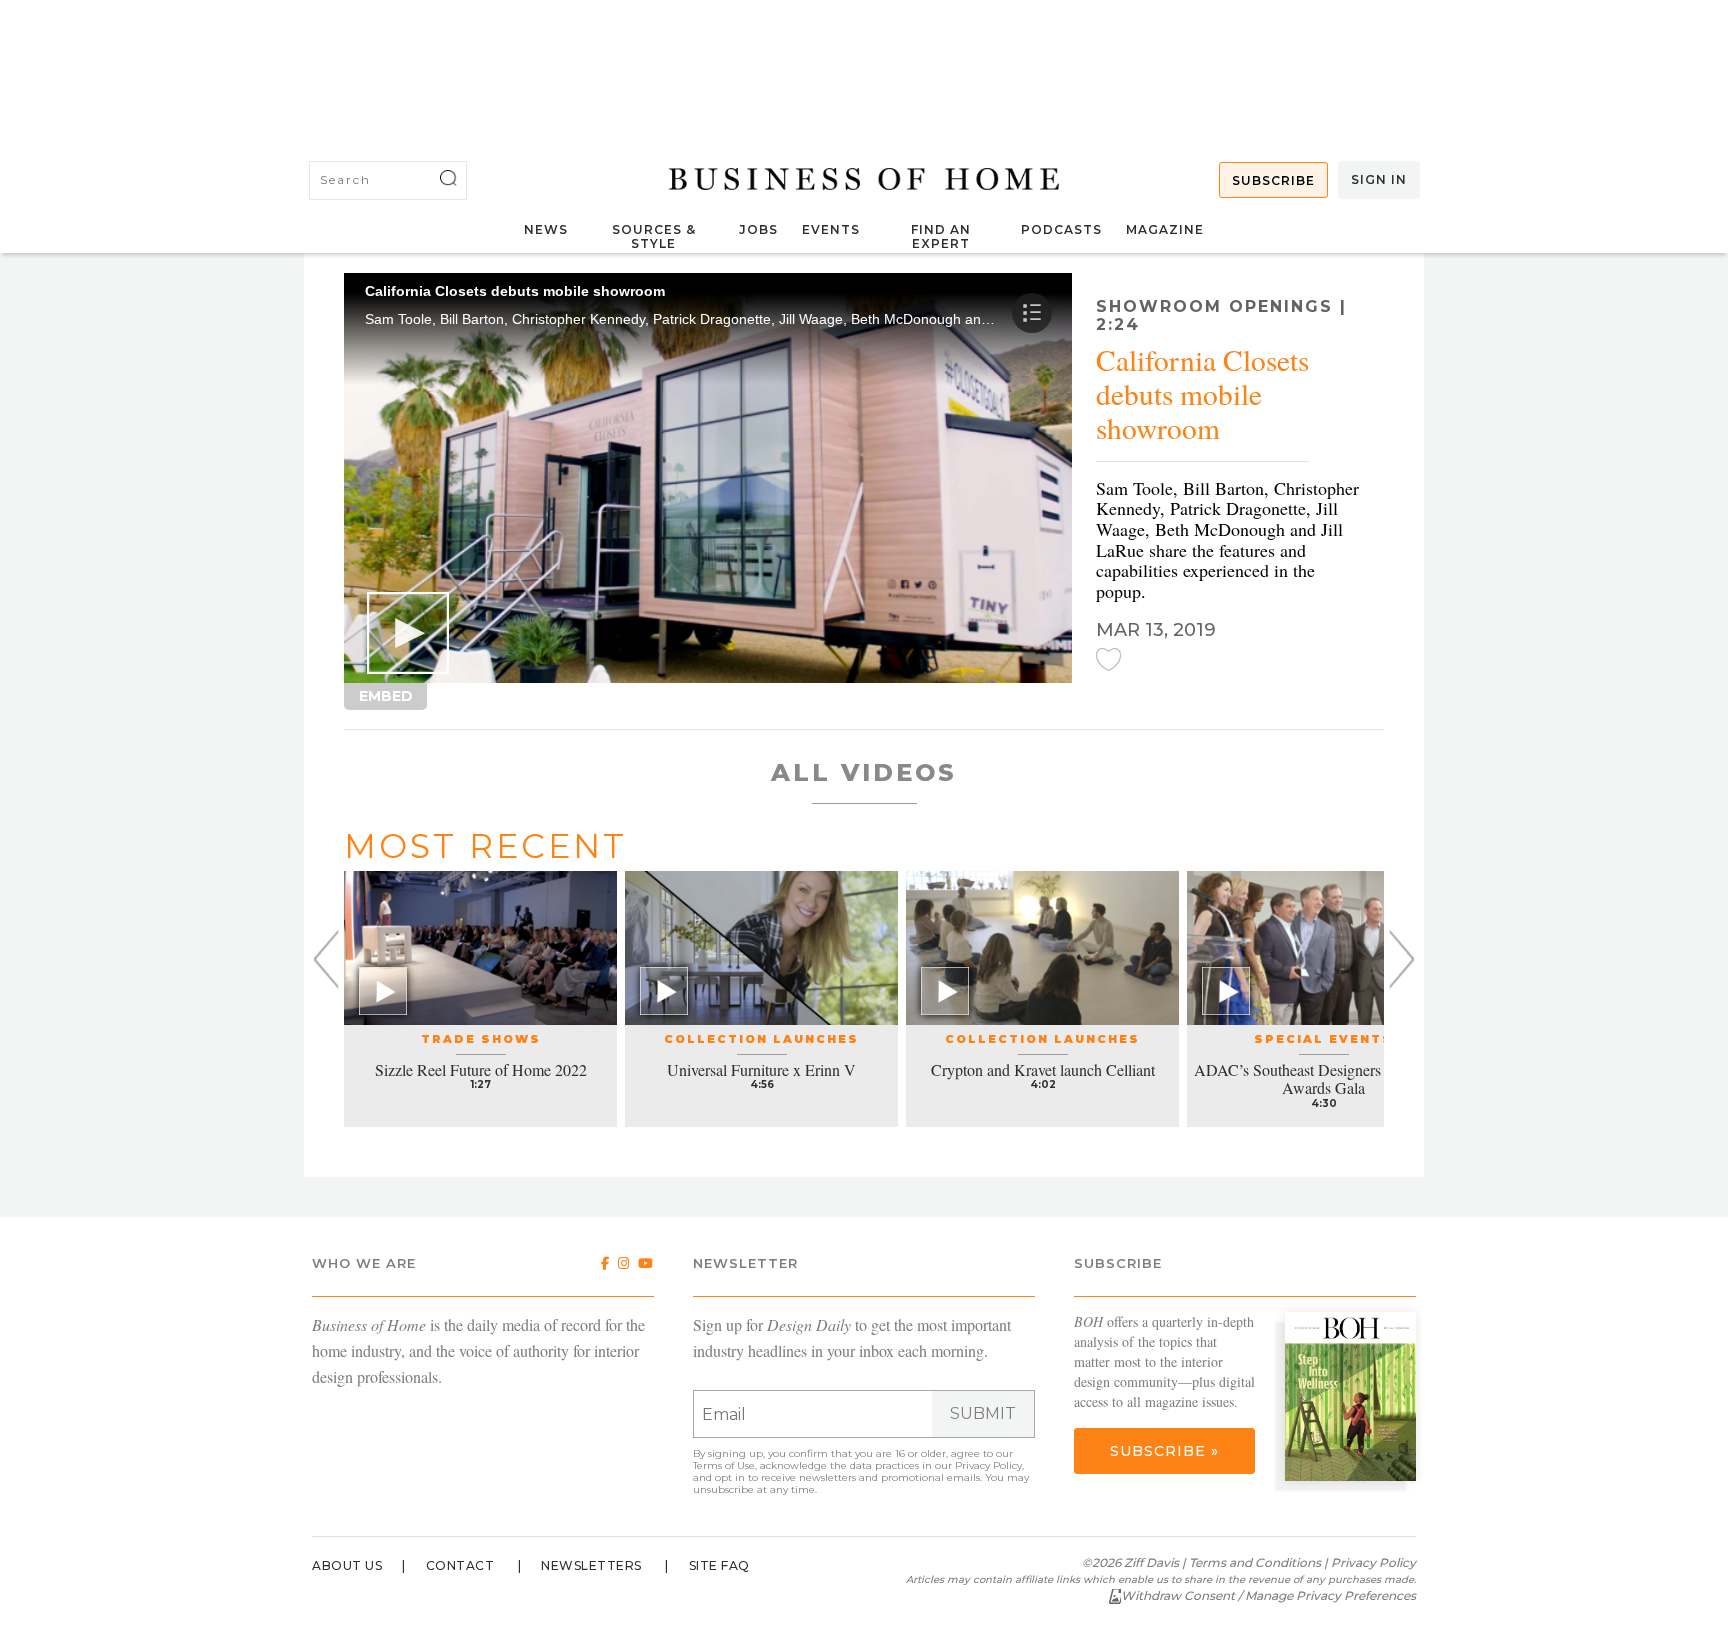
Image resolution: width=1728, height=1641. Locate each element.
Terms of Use (724, 1465)
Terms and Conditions (1255, 1562)
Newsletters (591, 1565)
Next (1401, 959)
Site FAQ (719, 1565)
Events (831, 229)
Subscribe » (1164, 1451)
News (546, 229)
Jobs (758, 229)
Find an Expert (941, 236)
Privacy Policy (988, 1465)
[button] (408, 633)
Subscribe (1273, 180)
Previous (326, 959)
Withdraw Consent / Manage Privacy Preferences (1268, 1595)
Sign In (1379, 179)
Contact (460, 1565)
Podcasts (1061, 229)
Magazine (1165, 229)
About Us (347, 1565)
